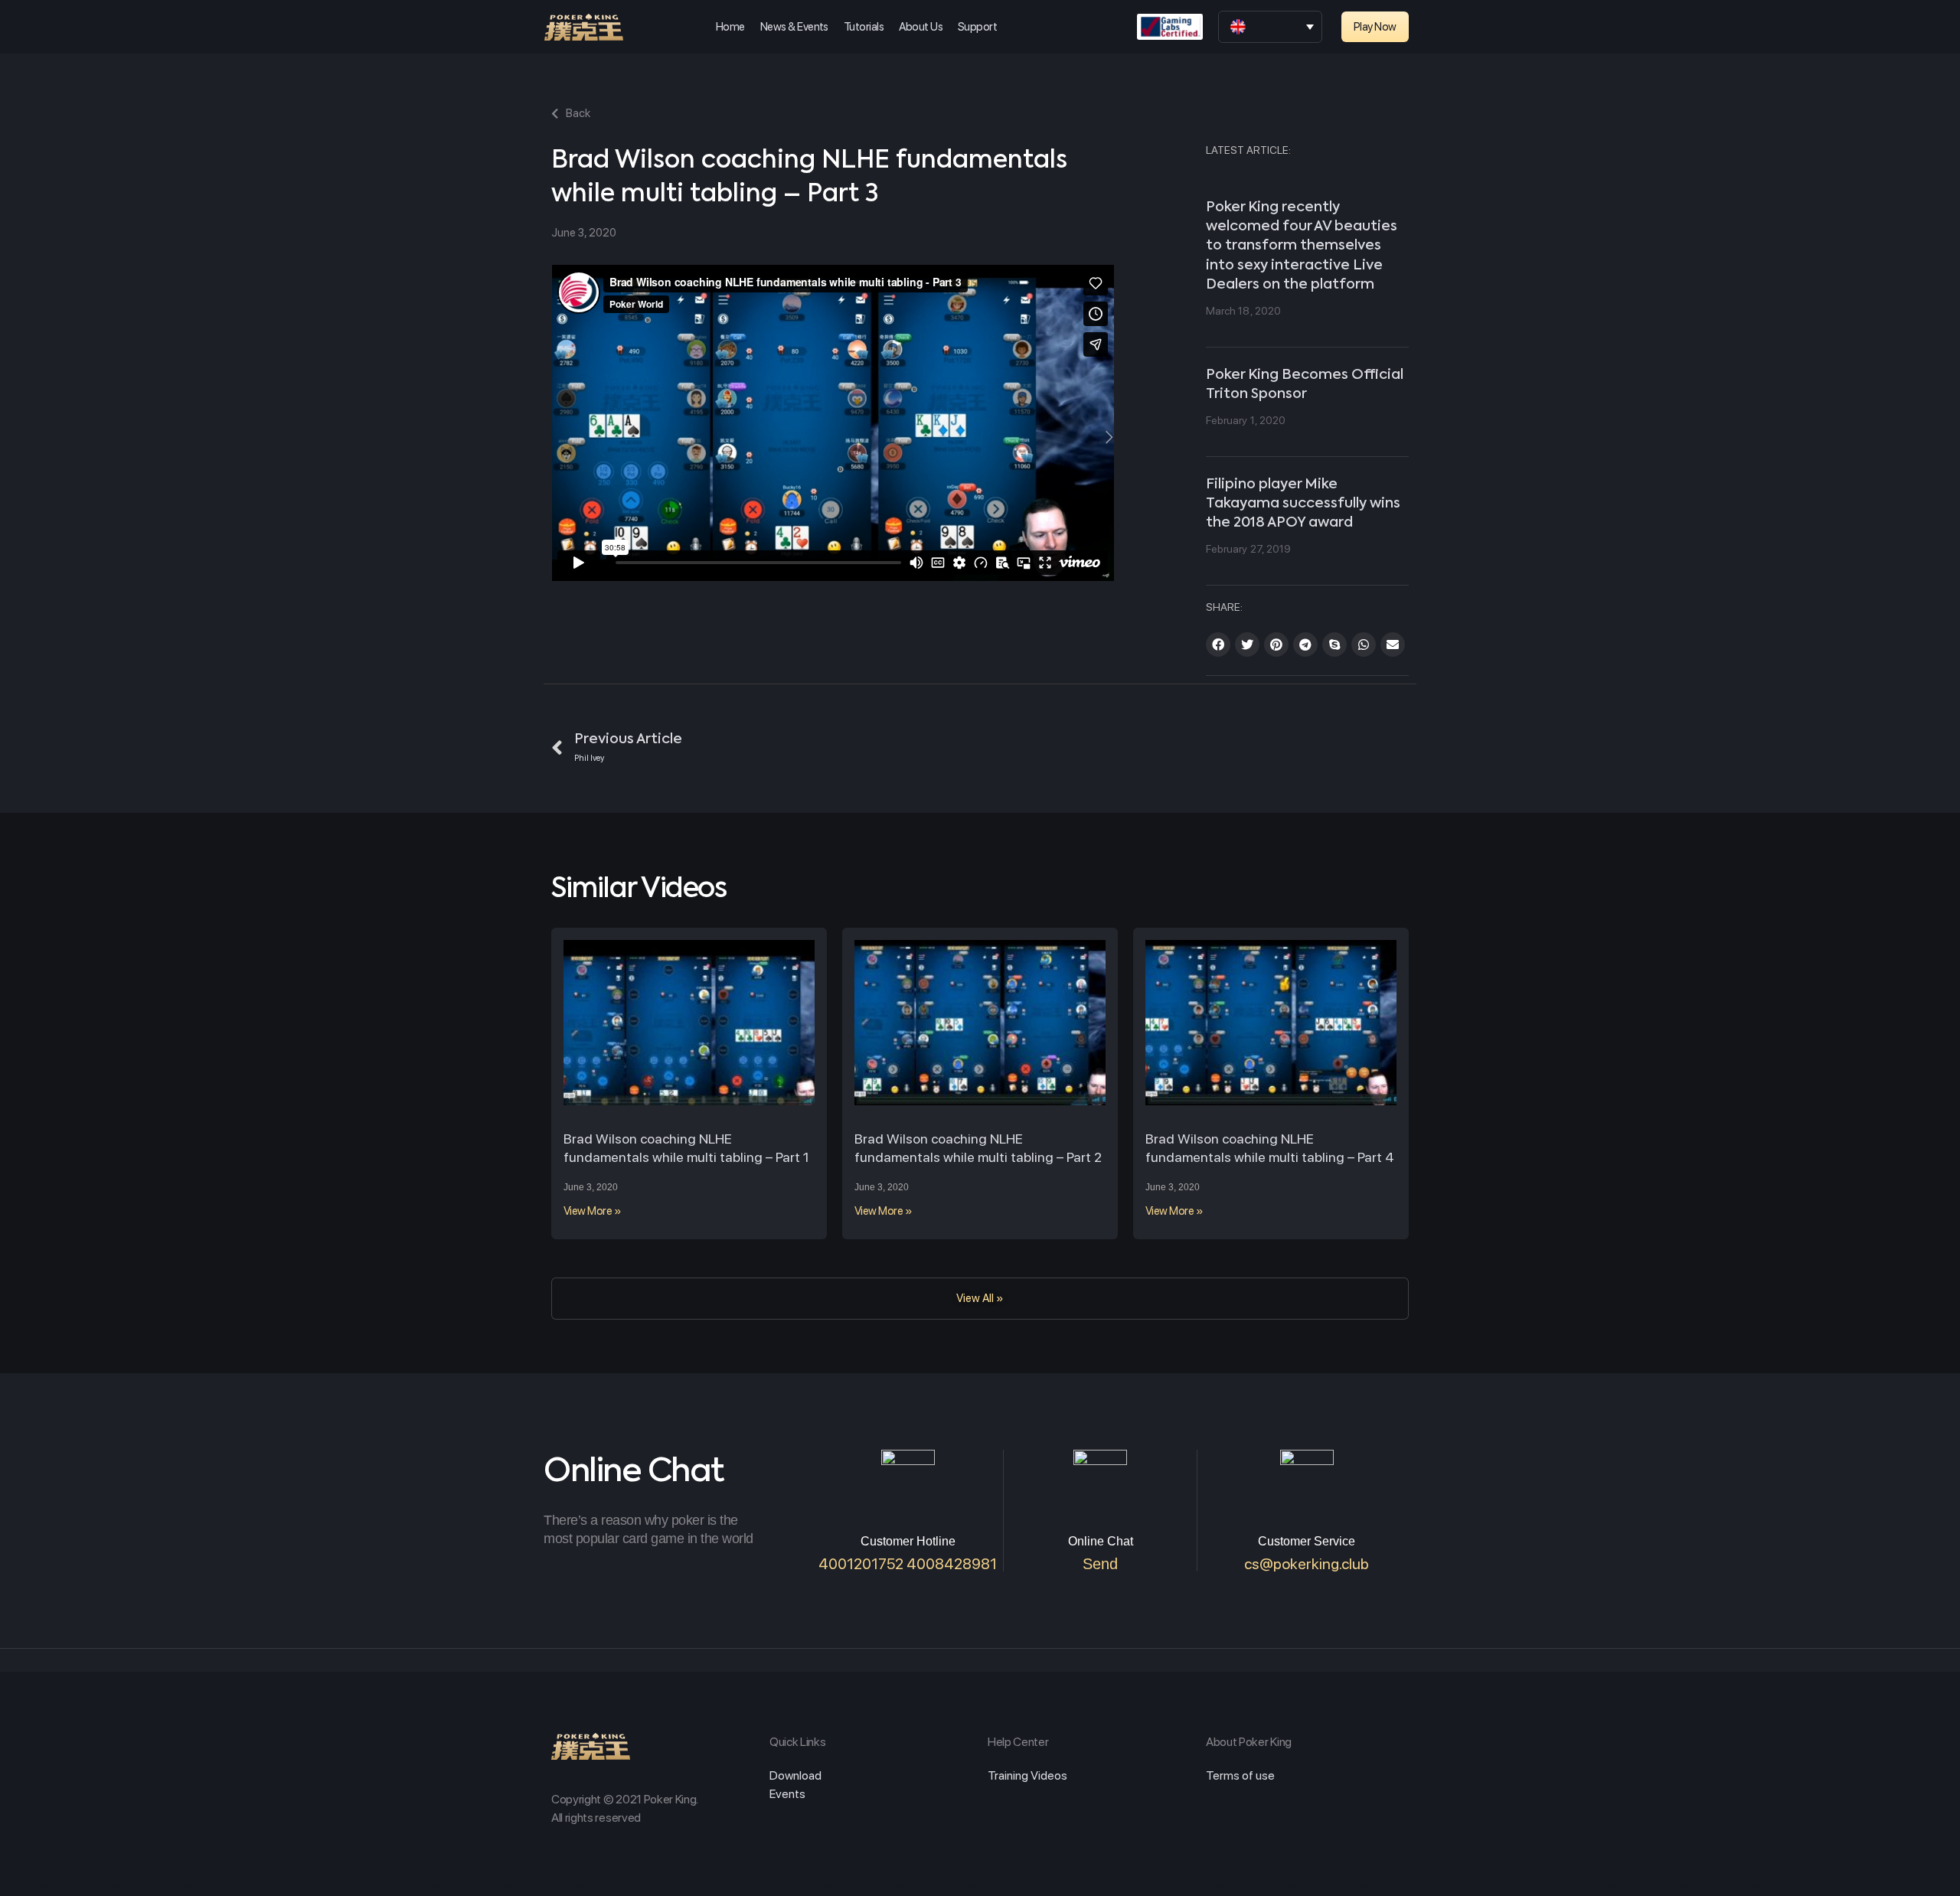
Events (787, 1794)
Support (977, 27)
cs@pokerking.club (1307, 1564)
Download (795, 1775)
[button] (1375, 27)
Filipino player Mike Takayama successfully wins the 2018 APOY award (1303, 504)
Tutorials (864, 27)
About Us (921, 27)
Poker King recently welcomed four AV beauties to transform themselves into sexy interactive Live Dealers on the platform (1302, 246)
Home (730, 27)
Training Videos (1027, 1775)
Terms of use (1240, 1775)
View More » (592, 1211)
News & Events (794, 27)
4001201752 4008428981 (908, 1564)
